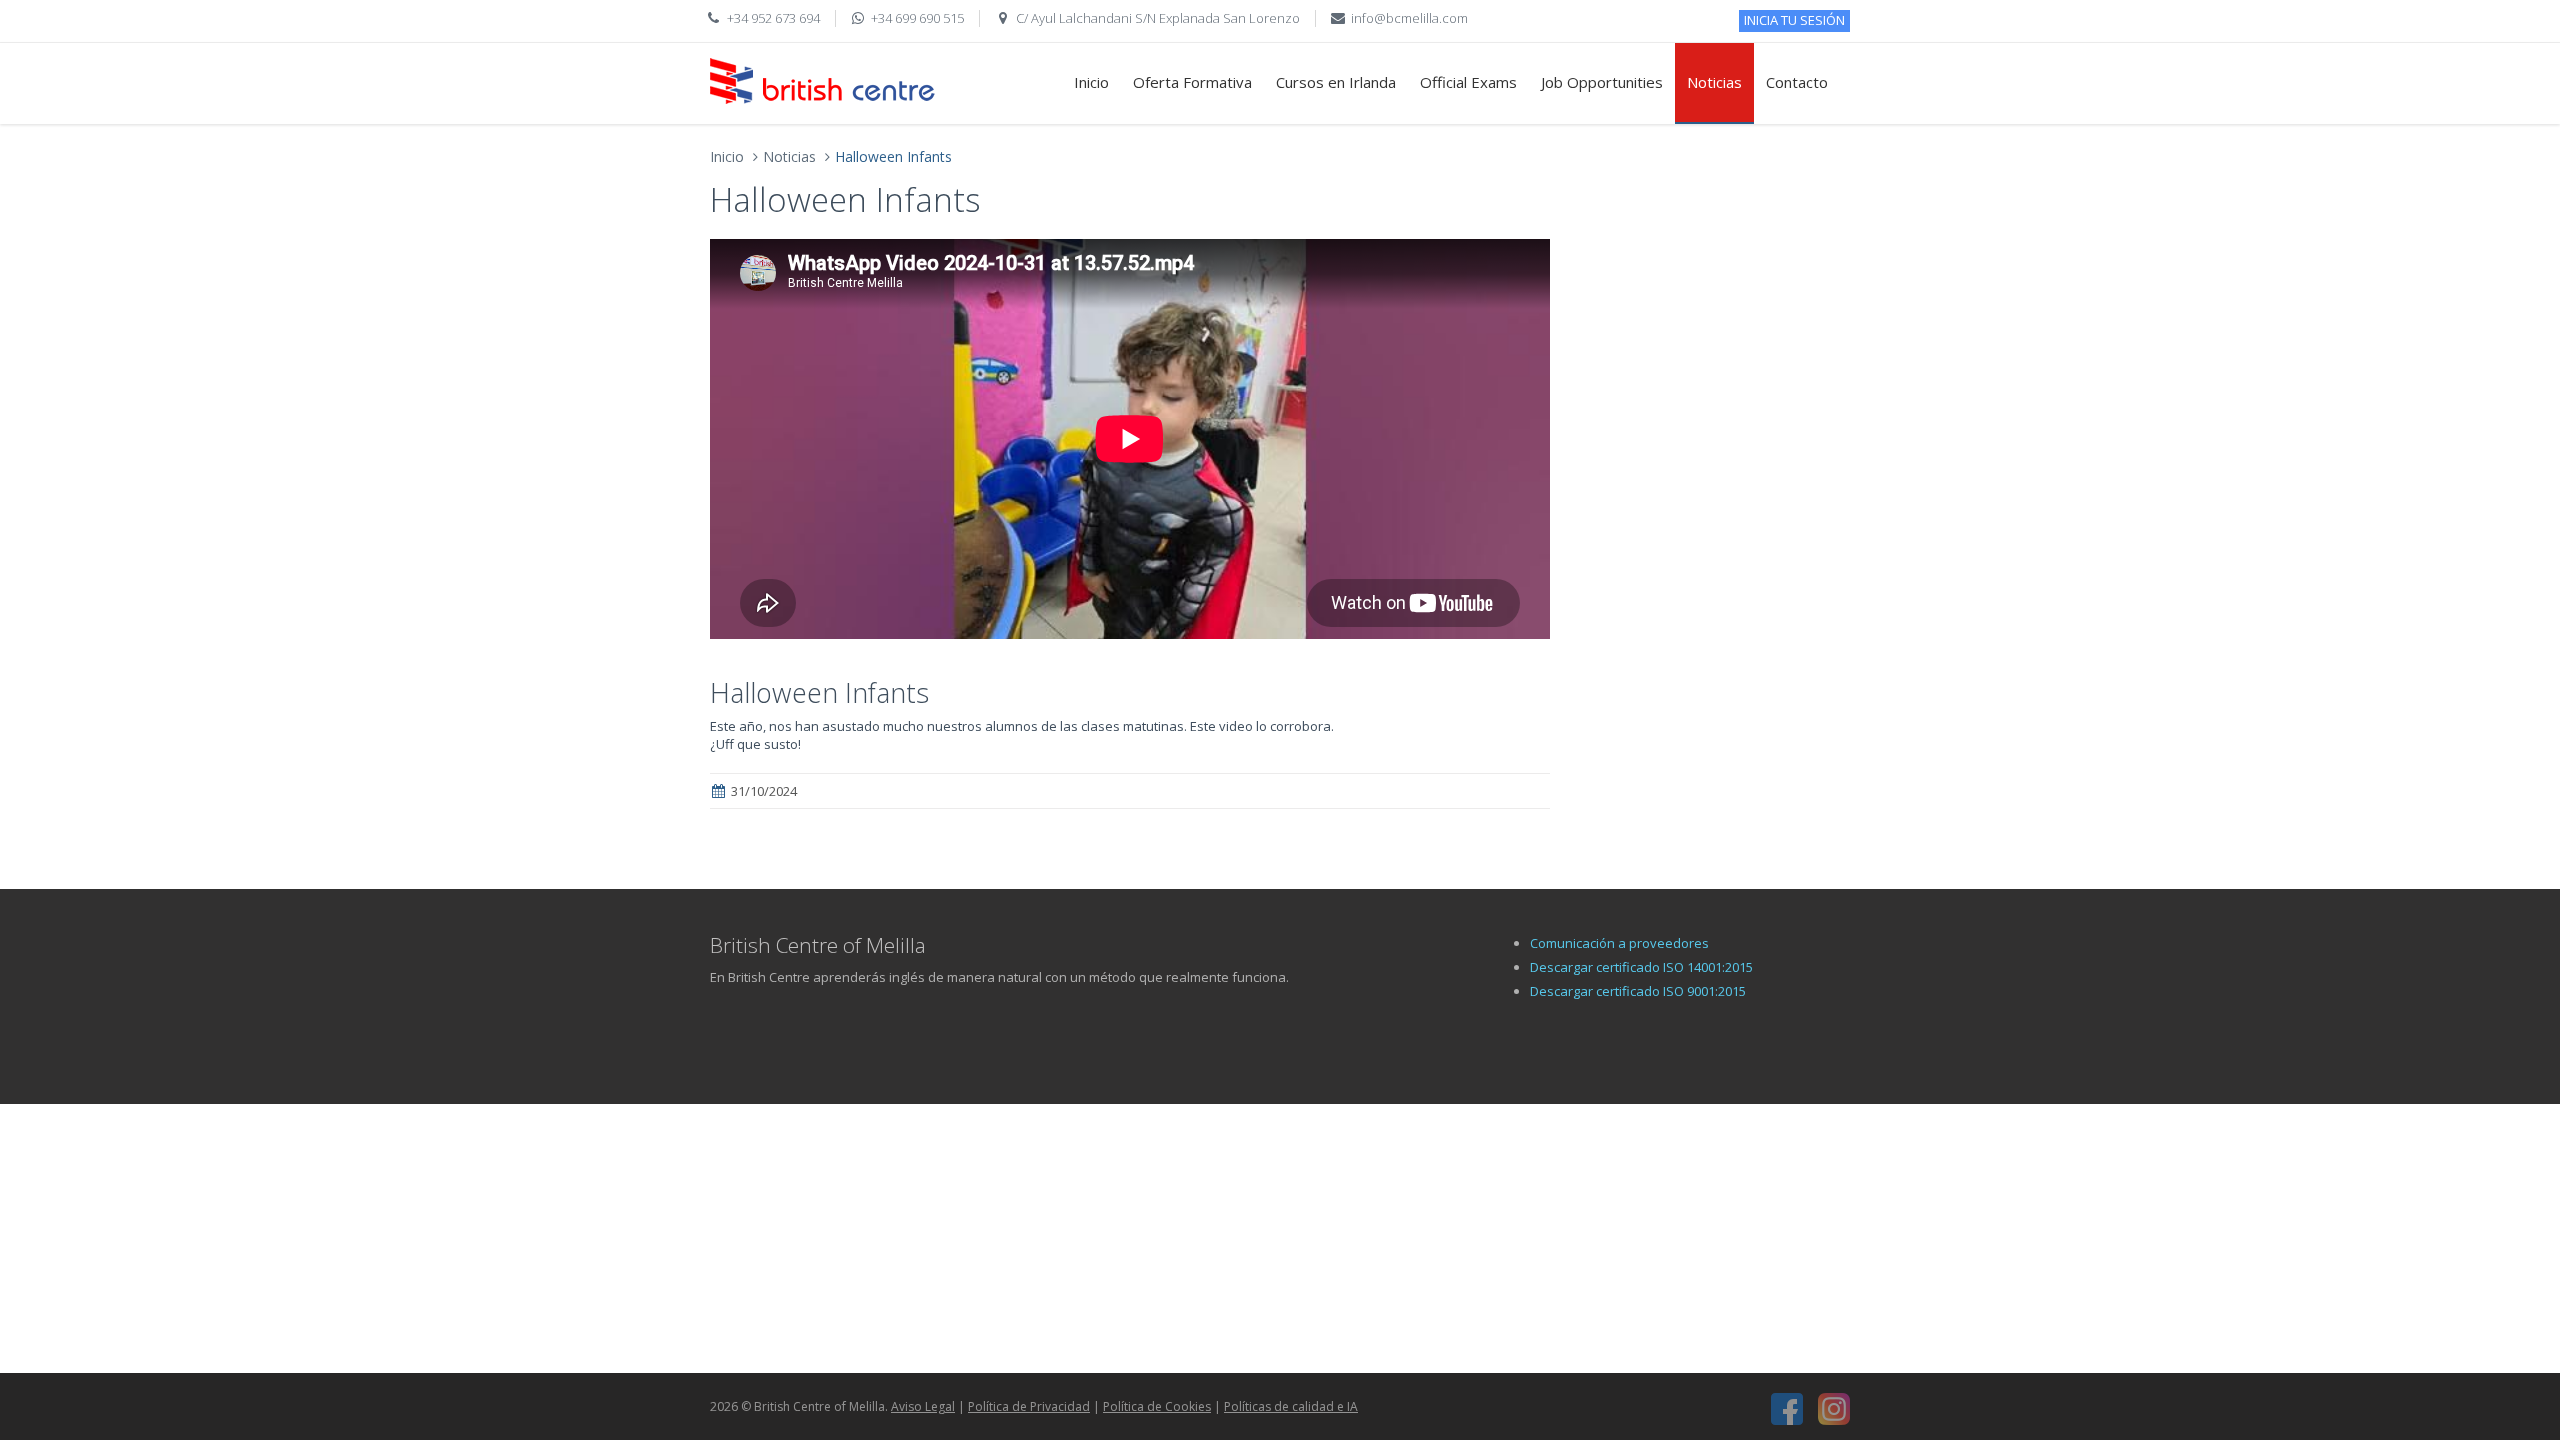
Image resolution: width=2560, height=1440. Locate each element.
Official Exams (1468, 82)
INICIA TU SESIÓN (1794, 20)
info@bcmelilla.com (1409, 18)
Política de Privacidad (1029, 1406)
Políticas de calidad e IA (1291, 1406)
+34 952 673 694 (773, 18)
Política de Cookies (1157, 1406)
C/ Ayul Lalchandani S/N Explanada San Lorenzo (1158, 18)
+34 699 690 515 (917, 18)
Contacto (1797, 82)
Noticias (1714, 82)
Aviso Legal (923, 1406)
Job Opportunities (1602, 82)
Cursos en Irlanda (1336, 82)
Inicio (1091, 82)
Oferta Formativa (1192, 82)
